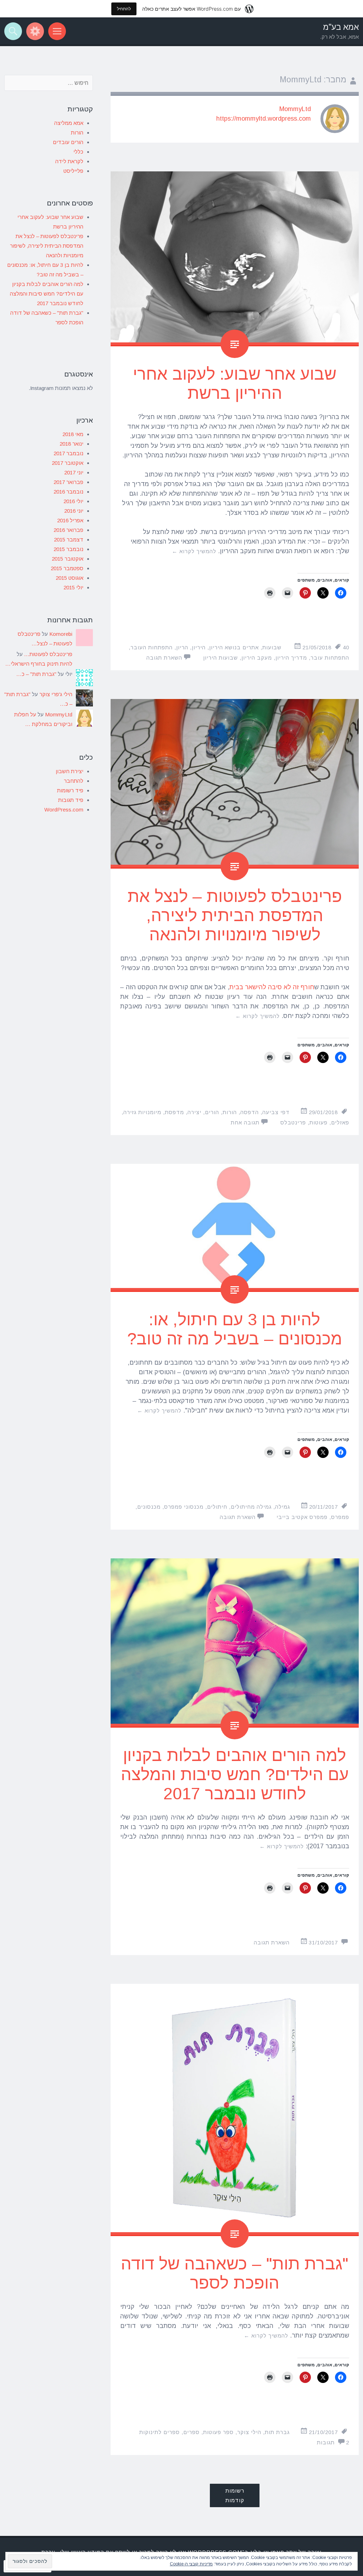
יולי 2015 (73, 587)
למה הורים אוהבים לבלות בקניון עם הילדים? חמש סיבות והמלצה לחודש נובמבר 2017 (235, 1774)
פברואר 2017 (68, 482)
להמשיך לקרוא (194, 551)
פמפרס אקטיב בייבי (302, 1517)
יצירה (194, 1112)
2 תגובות (333, 2442)
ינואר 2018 (71, 444)
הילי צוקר (249, 2432)
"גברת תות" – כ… (36, 674)
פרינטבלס (293, 1122)
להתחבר (74, 781)
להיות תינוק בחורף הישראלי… (39, 664)
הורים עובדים (68, 142)
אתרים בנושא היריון (234, 647)
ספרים (191, 2432)
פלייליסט (73, 171)
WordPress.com (64, 810)
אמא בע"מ (341, 27)
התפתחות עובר (330, 658)
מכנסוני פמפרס (184, 1507)
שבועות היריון (220, 658)
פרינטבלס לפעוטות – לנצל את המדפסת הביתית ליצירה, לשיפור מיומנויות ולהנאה (235, 915)
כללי (78, 152)
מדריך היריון (291, 658)
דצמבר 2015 (69, 540)
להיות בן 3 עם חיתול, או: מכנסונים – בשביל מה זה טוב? (235, 1329)
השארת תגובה (164, 658)
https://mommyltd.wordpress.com (264, 119)
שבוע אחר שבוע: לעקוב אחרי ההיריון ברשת (235, 383)
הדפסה (250, 1112)
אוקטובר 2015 (68, 559)
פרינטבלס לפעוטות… (48, 654)
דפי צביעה (276, 1112)
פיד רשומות (70, 790)
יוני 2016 (74, 511)
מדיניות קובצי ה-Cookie (191, 2564)
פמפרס (340, 1517)
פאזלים (340, 1122)
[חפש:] (49, 83)
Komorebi (61, 634)
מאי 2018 (73, 434)
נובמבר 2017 (68, 453)
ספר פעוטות (218, 2432)
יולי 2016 (73, 501)
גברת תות (277, 2432)
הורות (230, 1112)
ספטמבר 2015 (67, 568)
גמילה (283, 1507)
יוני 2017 (74, 472)
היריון (199, 647)
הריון (182, 647)
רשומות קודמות (235, 2495)
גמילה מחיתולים (251, 1507)
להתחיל (124, 9)
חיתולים (217, 1507)
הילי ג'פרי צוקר (56, 694)
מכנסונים (149, 1507)
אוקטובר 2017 (68, 463)
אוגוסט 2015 (69, 578)
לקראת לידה (69, 161)
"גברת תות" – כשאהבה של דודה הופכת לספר (235, 2273)
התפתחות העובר (152, 647)
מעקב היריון (257, 658)
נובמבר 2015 (68, 549)
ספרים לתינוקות (160, 2432)
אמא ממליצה (69, 123)
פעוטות (319, 1122)
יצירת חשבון (69, 771)
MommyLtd (295, 109)
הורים (212, 1112)
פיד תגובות (71, 800)
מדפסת (174, 1112)
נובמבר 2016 (68, 492)
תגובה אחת (245, 1122)
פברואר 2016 (68, 530)
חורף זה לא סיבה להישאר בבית (272, 987)
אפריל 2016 (70, 520)
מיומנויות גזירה (142, 1112)
